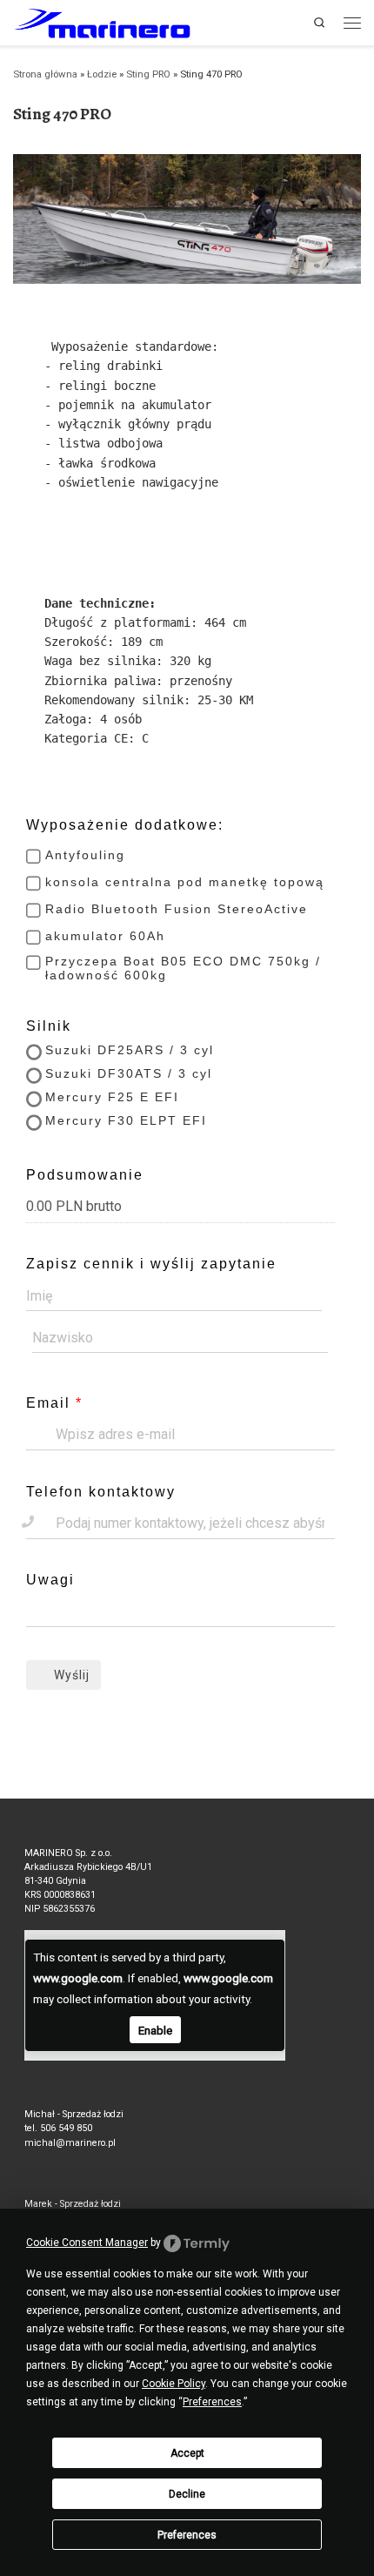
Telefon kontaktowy (101, 1492)
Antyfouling (85, 855)
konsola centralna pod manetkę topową (185, 882)
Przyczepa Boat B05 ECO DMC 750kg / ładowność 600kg (183, 968)
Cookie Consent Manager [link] (87, 2243)
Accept (187, 2453)
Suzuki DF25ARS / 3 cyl (130, 1050)
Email (48, 1403)
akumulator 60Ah (105, 936)
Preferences (187, 2535)
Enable (155, 2030)
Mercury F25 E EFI (112, 1097)
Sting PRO (148, 74)
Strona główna (45, 74)
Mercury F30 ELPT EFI (126, 1120)
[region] (187, 219)
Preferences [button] (212, 2402)
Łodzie (102, 74)
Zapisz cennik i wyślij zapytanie (151, 1264)
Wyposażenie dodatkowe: (125, 825)
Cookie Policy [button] (174, 2384)
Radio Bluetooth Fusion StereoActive (177, 909)
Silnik (49, 1026)
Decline (187, 2494)
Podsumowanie (85, 1175)
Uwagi (50, 1580)
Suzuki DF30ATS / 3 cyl (129, 1073)
